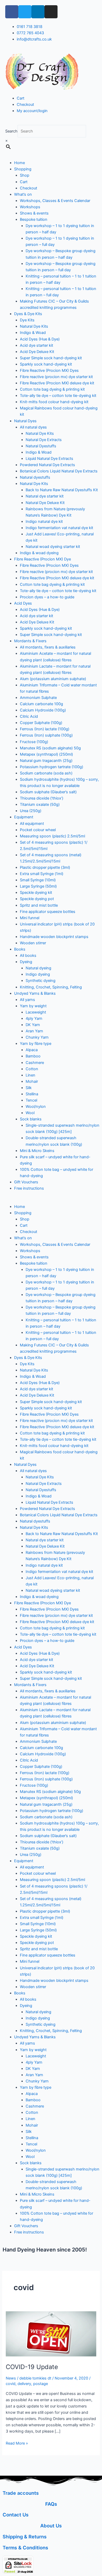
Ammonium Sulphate (38, 698)
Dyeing (26, 962)
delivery (24, 2384)
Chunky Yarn (37, 1037)
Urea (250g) (31, 811)
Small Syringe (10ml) (38, 880)
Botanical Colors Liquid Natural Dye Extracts (59, 471)
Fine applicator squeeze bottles (48, 912)
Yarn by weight (33, 1006)
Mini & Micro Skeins (37, 1151)
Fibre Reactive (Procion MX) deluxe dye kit (57, 383)
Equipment (24, 817)
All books (28, 956)
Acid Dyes (23, 603)
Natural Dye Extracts (44, 440)
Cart (24, 182)
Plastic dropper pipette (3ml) (45, 867)
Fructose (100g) (34, 742)
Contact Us (16, 2515)
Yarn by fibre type (36, 1044)
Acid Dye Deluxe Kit (37, 352)
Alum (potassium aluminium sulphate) (53, 679)
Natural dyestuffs (35, 477)
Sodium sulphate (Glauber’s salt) (48, 792)
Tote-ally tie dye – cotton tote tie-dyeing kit (58, 396)
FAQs (51, 2504)
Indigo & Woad (33, 333)
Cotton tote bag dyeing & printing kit (52, 389)
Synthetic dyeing (41, 981)
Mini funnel (30, 918)
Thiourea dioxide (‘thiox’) (42, 798)
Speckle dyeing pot (37, 899)
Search (11, 131)
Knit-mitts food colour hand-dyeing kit (54, 402)
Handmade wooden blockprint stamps (54, 937)
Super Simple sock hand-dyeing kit (51, 358)
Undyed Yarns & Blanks (35, 993)
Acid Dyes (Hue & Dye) (40, 339)
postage (41, 2384)
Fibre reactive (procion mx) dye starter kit (56, 377)
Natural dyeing (38, 968)
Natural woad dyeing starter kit (53, 547)
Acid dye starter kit (36, 345)
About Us (51, 2526)
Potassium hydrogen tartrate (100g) (52, 767)
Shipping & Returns (25, 2537)
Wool (30, 1113)
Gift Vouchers (26, 1182)
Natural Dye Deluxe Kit (45, 503)
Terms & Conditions (25, 2548)
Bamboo (33, 1056)
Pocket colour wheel (38, 830)
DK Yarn (33, 1025)
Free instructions (29, 1188)
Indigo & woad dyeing (39, 553)
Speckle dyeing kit (36, 893)
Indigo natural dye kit (44, 522)
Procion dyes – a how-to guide (47, 597)
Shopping (23, 169)
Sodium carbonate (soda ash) (46, 773)
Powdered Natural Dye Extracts (47, 465)
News (11, 2378)
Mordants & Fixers (30, 641)
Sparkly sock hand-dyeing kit (46, 364)
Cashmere (35, 1063)
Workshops (30, 207)
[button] (51, 1200)
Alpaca (32, 1050)
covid (11, 2384)
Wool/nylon (36, 1107)
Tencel (31, 1100)
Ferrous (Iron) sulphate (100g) (46, 735)
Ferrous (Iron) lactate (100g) (45, 729)
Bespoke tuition (34, 219)
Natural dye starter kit (45, 496)
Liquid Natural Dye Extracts (49, 459)
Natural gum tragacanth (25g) (46, 761)
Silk (29, 1088)
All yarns (27, 1000)
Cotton (32, 1069)
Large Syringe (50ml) (38, 886)
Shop (25, 175)
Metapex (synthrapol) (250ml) (46, 754)
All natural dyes (33, 427)
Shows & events (34, 213)
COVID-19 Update (32, 2367)
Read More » (17, 2443)
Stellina (32, 1094)
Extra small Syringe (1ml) (42, 874)
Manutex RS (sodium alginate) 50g (50, 748)
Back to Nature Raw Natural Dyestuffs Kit (62, 490)
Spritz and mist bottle (39, 905)
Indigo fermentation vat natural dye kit (59, 528)
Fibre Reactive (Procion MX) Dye (42, 559)
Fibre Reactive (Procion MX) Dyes (49, 371)
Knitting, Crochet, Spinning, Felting (51, 987)
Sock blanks (31, 1119)
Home (19, 163)
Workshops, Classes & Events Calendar (55, 201)
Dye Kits (27, 320)
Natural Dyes (25, 421)
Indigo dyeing (38, 974)
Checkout (29, 188)
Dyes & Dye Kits (28, 314)
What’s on (23, 194)
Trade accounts (21, 2493)
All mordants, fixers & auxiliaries (48, 647)
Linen (30, 1075)
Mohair (32, 1081)
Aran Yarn (34, 1031)
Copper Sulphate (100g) (41, 723)
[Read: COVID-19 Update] (51, 2334)
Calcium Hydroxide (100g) (43, 710)
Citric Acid (29, 716)
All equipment (32, 824)
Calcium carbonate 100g (41, 704)
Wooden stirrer (33, 943)
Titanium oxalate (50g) (40, 804)
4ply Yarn (34, 1018)
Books (20, 949)
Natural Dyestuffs (41, 446)
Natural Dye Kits (34, 326)
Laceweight (36, 1012)
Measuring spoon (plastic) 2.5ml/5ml (52, 836)
